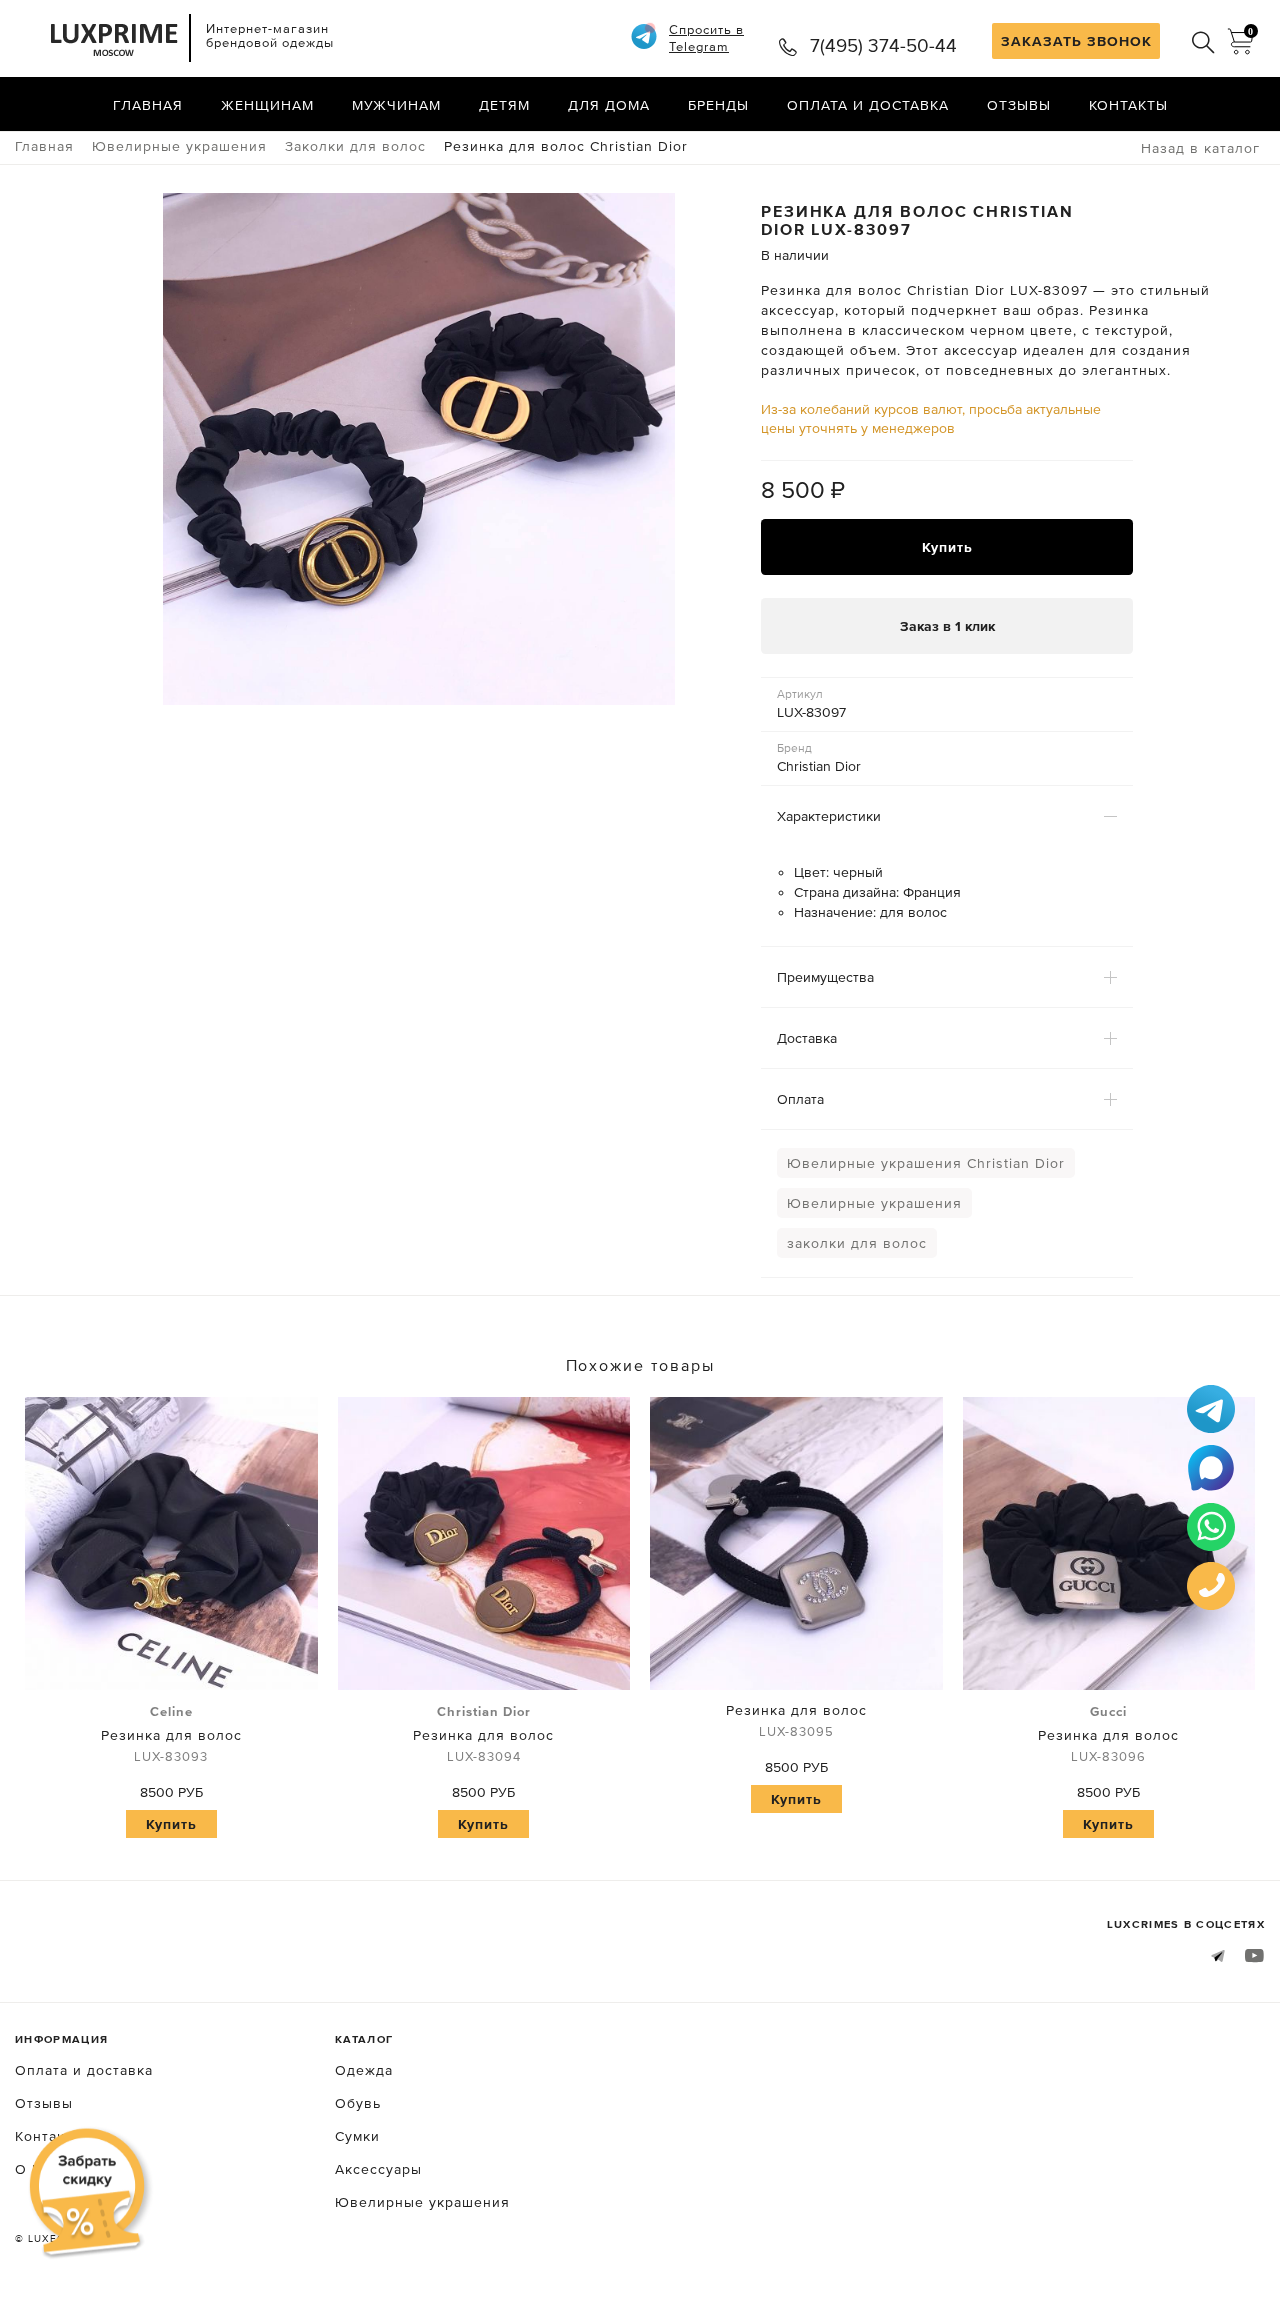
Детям (504, 105)
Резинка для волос (171, 1734)
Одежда (364, 2070)
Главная (148, 105)
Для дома (609, 105)
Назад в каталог (1200, 148)
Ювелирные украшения (874, 1203)
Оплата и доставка (868, 105)
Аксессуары (378, 2169)
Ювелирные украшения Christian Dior (926, 1163)
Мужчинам (396, 105)
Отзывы (1019, 105)
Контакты (1128, 105)
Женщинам (267, 105)
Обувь (358, 2103)
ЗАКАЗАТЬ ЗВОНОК (1076, 41)
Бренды (718, 105)
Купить (947, 547)
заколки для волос (857, 1243)
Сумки (357, 2136)
